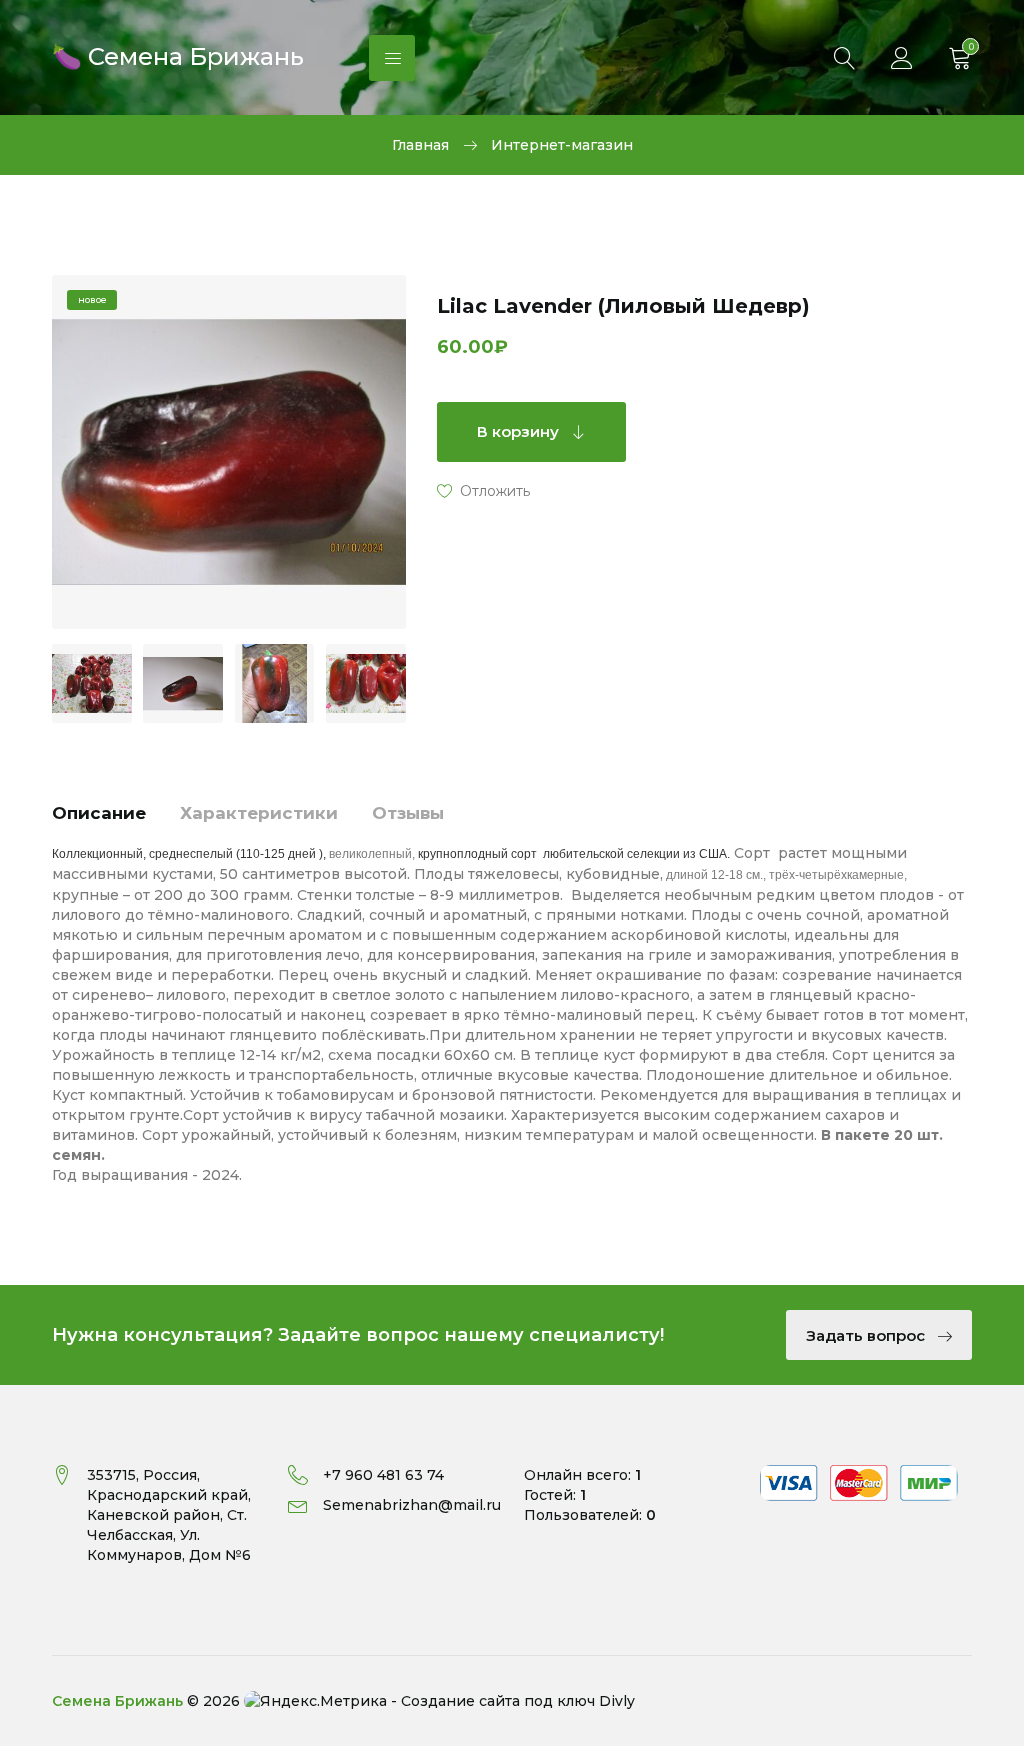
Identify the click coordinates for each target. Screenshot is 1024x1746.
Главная (420, 145)
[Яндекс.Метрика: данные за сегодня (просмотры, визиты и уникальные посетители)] (315, 1701)
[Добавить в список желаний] (483, 490)
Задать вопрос (867, 1335)
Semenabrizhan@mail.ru (412, 1505)
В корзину (520, 431)
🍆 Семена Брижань (178, 54)
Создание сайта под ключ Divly (518, 1701)
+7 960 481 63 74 (383, 1475)
